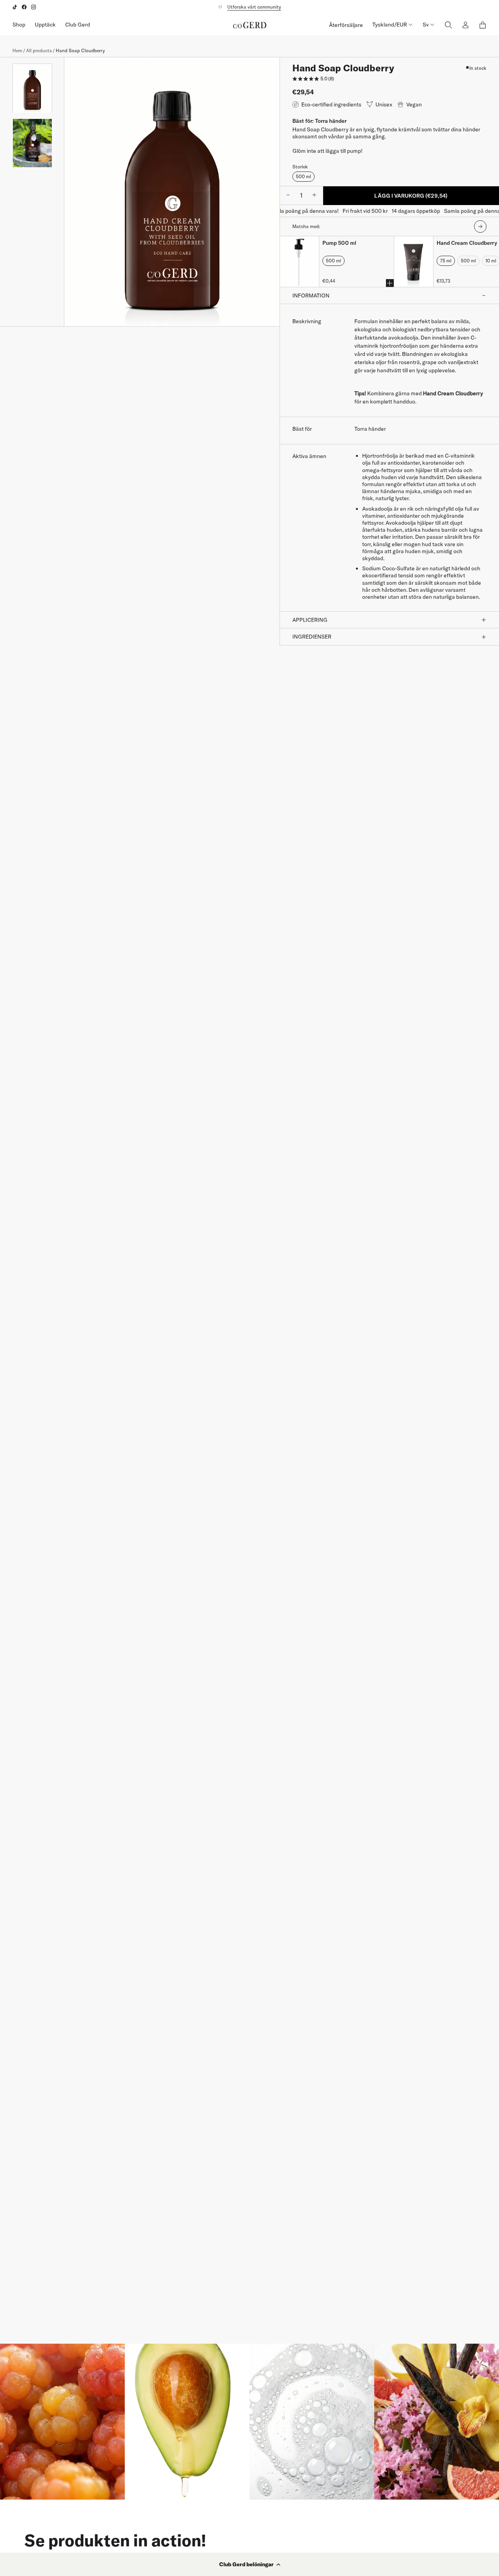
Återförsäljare (346, 25)
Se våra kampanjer (250, 7)
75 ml (446, 261)
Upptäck (45, 25)
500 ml (303, 176)
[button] (249, 2564)
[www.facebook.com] (24, 7)
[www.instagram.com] (34, 7)
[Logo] (250, 25)
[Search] (448, 25)
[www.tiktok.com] (15, 7)
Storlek (300, 167)
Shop (19, 25)
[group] (32, 88)
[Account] (465, 25)
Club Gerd (78, 25)
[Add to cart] (390, 283)
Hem (17, 50)
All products (39, 50)
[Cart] (483, 25)
